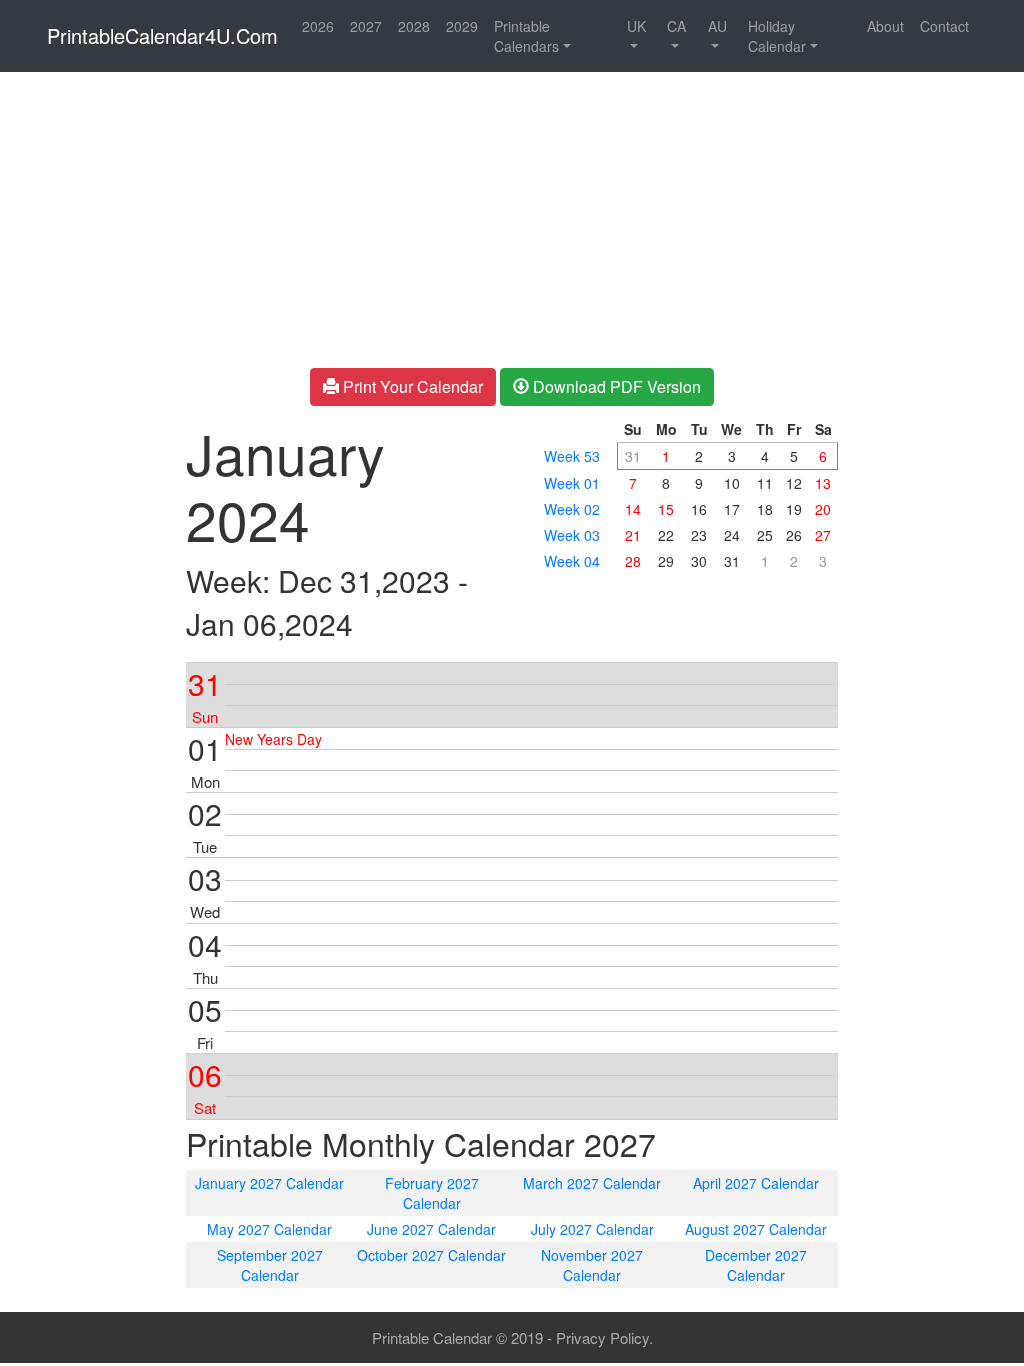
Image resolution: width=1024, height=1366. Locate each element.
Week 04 (572, 561)
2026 (318, 26)
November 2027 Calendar (592, 1265)
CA (676, 26)
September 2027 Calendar (270, 1265)
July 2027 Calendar (592, 1229)
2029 (462, 26)
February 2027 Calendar (432, 1193)
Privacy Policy (602, 1337)
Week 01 (572, 483)
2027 (366, 26)
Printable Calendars (526, 36)
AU (717, 26)
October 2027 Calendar (431, 1255)
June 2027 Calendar (431, 1229)
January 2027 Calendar (269, 1183)
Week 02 (572, 509)
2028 (414, 26)
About (885, 26)
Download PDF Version (615, 386)
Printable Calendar (432, 1337)
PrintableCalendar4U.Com (162, 35)
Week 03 (572, 535)
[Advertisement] (85, 380)
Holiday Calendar (777, 36)
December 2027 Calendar (756, 1265)
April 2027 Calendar (756, 1183)
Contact (944, 26)
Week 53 (572, 456)
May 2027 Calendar (269, 1229)
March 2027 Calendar (592, 1183)
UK (636, 26)
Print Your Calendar (411, 386)
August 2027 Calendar (756, 1229)
